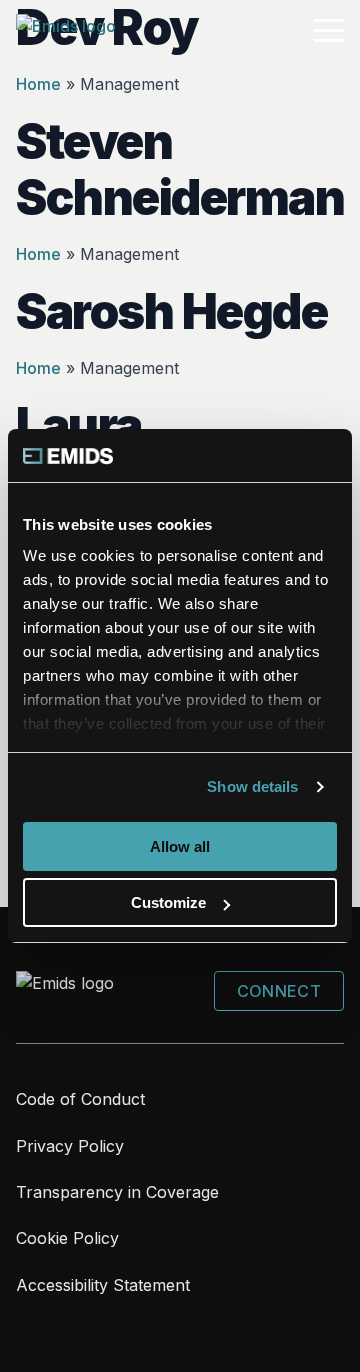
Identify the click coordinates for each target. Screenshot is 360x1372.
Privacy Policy (70, 1146)
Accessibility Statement (103, 1285)
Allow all (180, 846)
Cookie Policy (67, 1238)
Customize (168, 902)
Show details (252, 786)
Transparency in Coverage (117, 1192)
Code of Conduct (80, 1099)
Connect (279, 991)
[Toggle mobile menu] (329, 31)
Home (38, 84)
